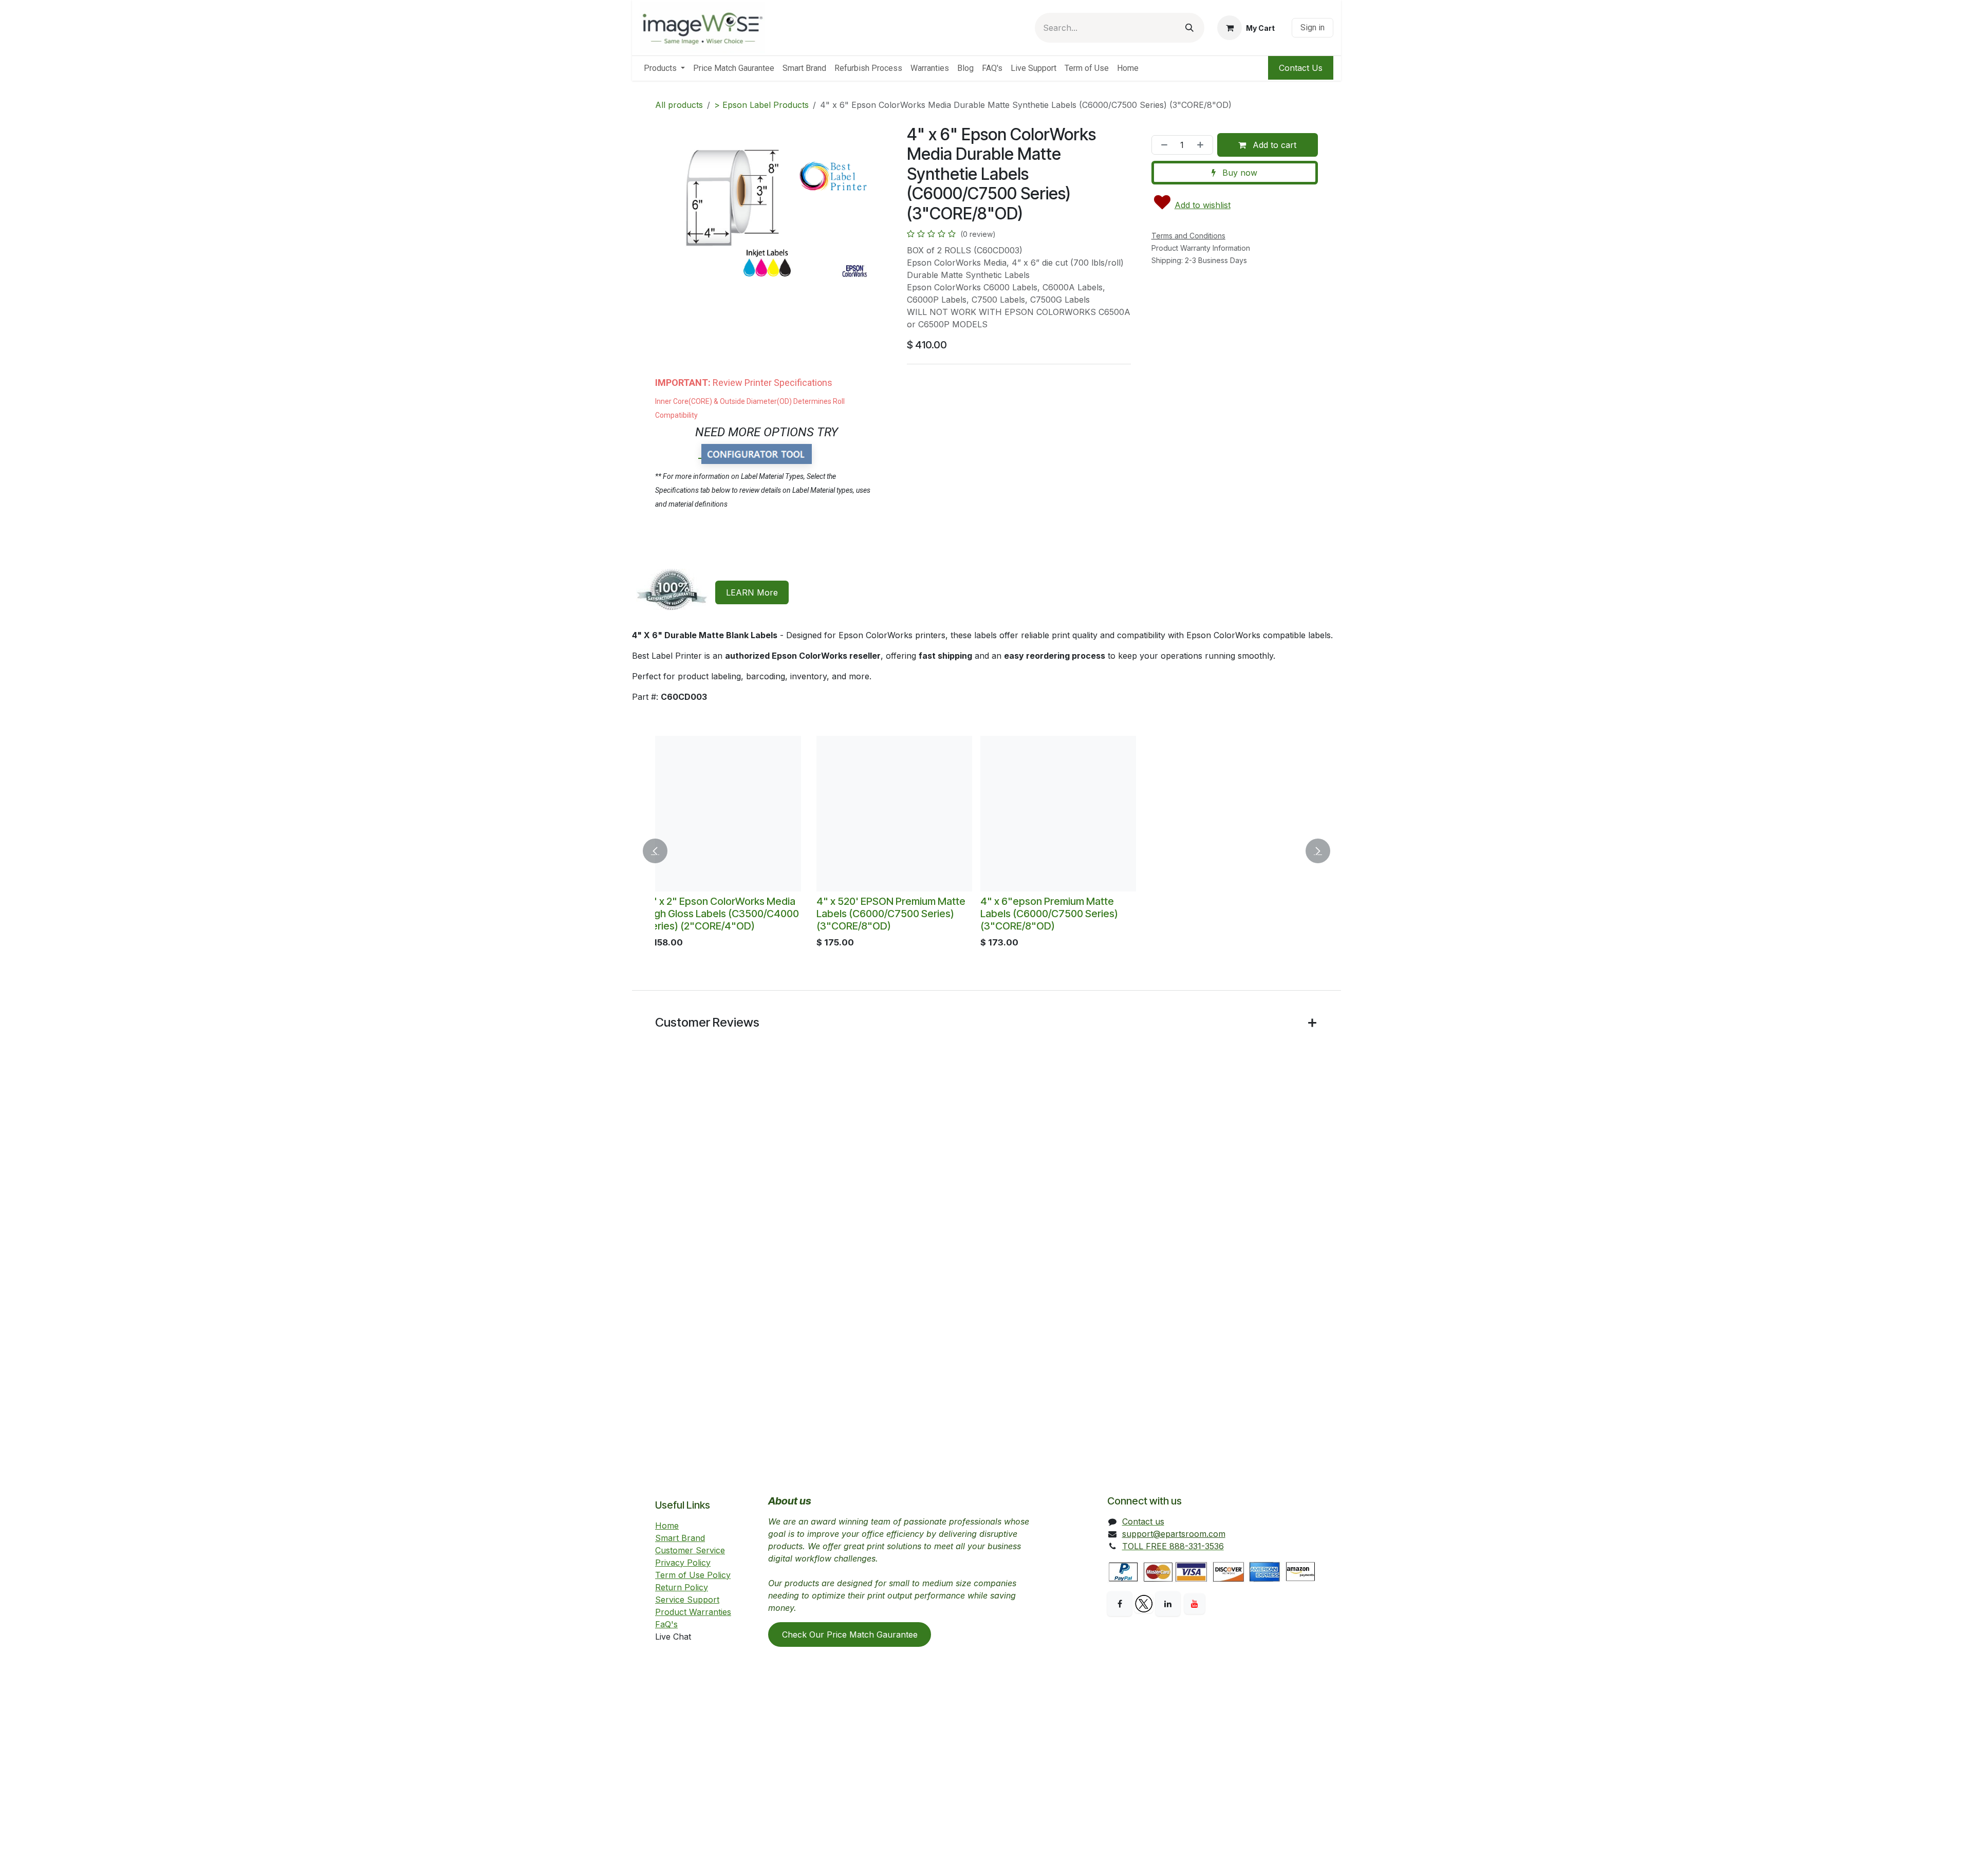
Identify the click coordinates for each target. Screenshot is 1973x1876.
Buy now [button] (1239, 173)
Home (667, 1525)
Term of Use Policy (693, 1574)
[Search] (1189, 28)
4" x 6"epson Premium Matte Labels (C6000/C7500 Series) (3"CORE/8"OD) (896, 914)
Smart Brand (680, 1537)
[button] (661, 851)
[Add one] (1202, 145)
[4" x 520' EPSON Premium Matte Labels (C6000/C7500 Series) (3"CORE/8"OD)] (741, 814)
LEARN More (752, 592)
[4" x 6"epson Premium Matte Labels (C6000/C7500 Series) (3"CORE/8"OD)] (905, 814)
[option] (986, 851)
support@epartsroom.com (1174, 1533)
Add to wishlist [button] (1203, 205)
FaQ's (666, 1624)
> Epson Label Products (761, 105)
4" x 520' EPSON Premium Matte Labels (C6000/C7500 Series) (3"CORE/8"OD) (737, 914)
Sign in (1313, 27)
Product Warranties (693, 1611)
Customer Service (690, 1550)
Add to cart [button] (1273, 145)
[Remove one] (1162, 145)
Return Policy (682, 1587)
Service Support (687, 1599)
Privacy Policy (683, 1562)
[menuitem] (664, 68)
